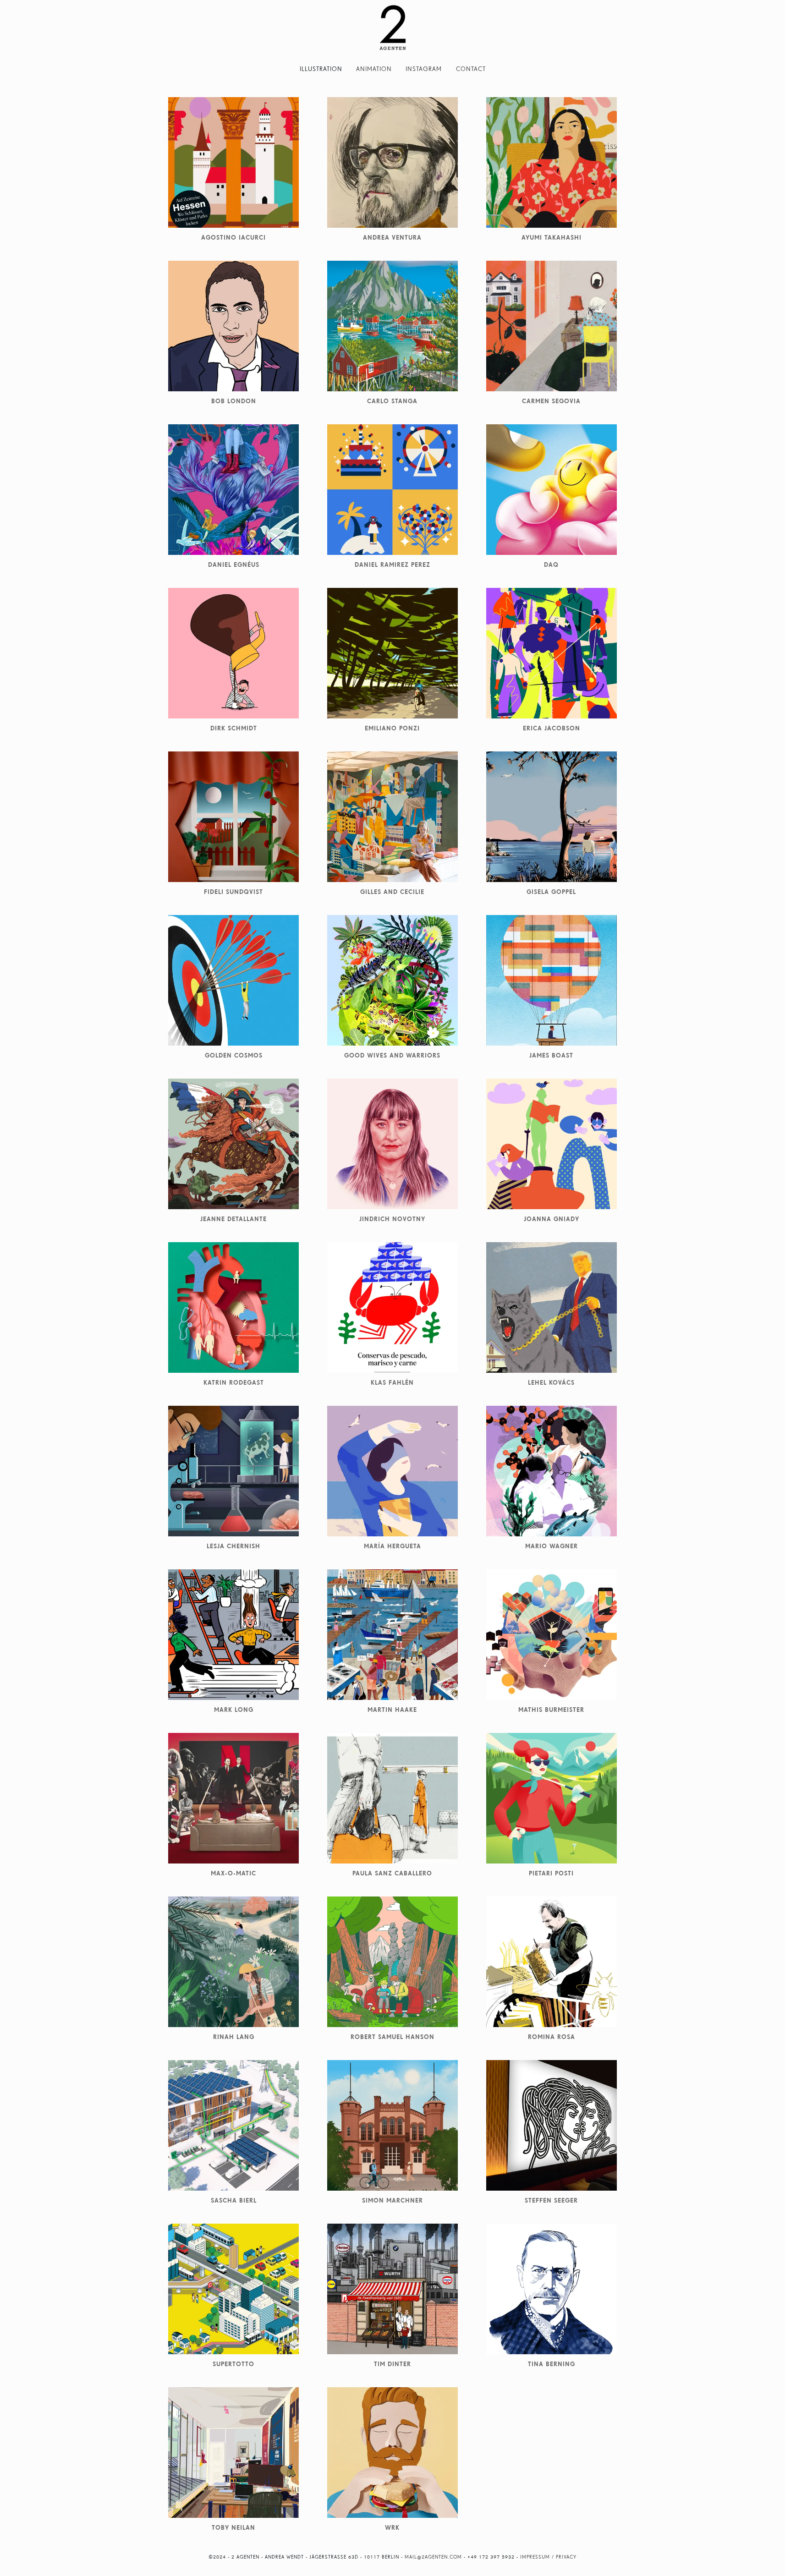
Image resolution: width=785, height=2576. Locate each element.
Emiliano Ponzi (392, 728)
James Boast (551, 1055)
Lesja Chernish (233, 1546)
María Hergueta (392, 1546)
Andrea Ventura (392, 237)
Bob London (234, 401)
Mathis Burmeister (551, 1710)
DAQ (551, 565)
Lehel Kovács (551, 1382)
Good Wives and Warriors (392, 1055)
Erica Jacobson (552, 728)
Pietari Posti (551, 1873)
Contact (471, 69)
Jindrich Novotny (392, 1219)
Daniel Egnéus (234, 565)
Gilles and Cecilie (392, 892)
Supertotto (233, 2364)
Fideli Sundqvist (233, 892)
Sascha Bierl (234, 2200)
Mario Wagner (552, 1546)
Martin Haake (392, 1710)
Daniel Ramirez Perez (392, 565)
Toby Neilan (233, 2527)
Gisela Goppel (551, 892)
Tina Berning (552, 2364)
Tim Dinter (392, 2364)
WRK (392, 2527)
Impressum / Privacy (548, 2557)
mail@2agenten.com (433, 2557)
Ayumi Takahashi (552, 237)
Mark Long (234, 1710)
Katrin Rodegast (234, 1382)
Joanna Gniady (552, 1219)
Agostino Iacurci (233, 237)
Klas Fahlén (392, 1382)
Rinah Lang (234, 2037)
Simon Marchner (392, 2200)
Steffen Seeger (551, 2200)
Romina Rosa (552, 2037)
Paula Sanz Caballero (392, 1873)
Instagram (424, 69)
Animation (374, 69)
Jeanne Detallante (233, 1219)
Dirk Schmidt (234, 728)
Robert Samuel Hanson (392, 2037)
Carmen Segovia (551, 401)
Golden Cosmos (234, 1055)
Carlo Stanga (392, 401)
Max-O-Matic (233, 1873)
